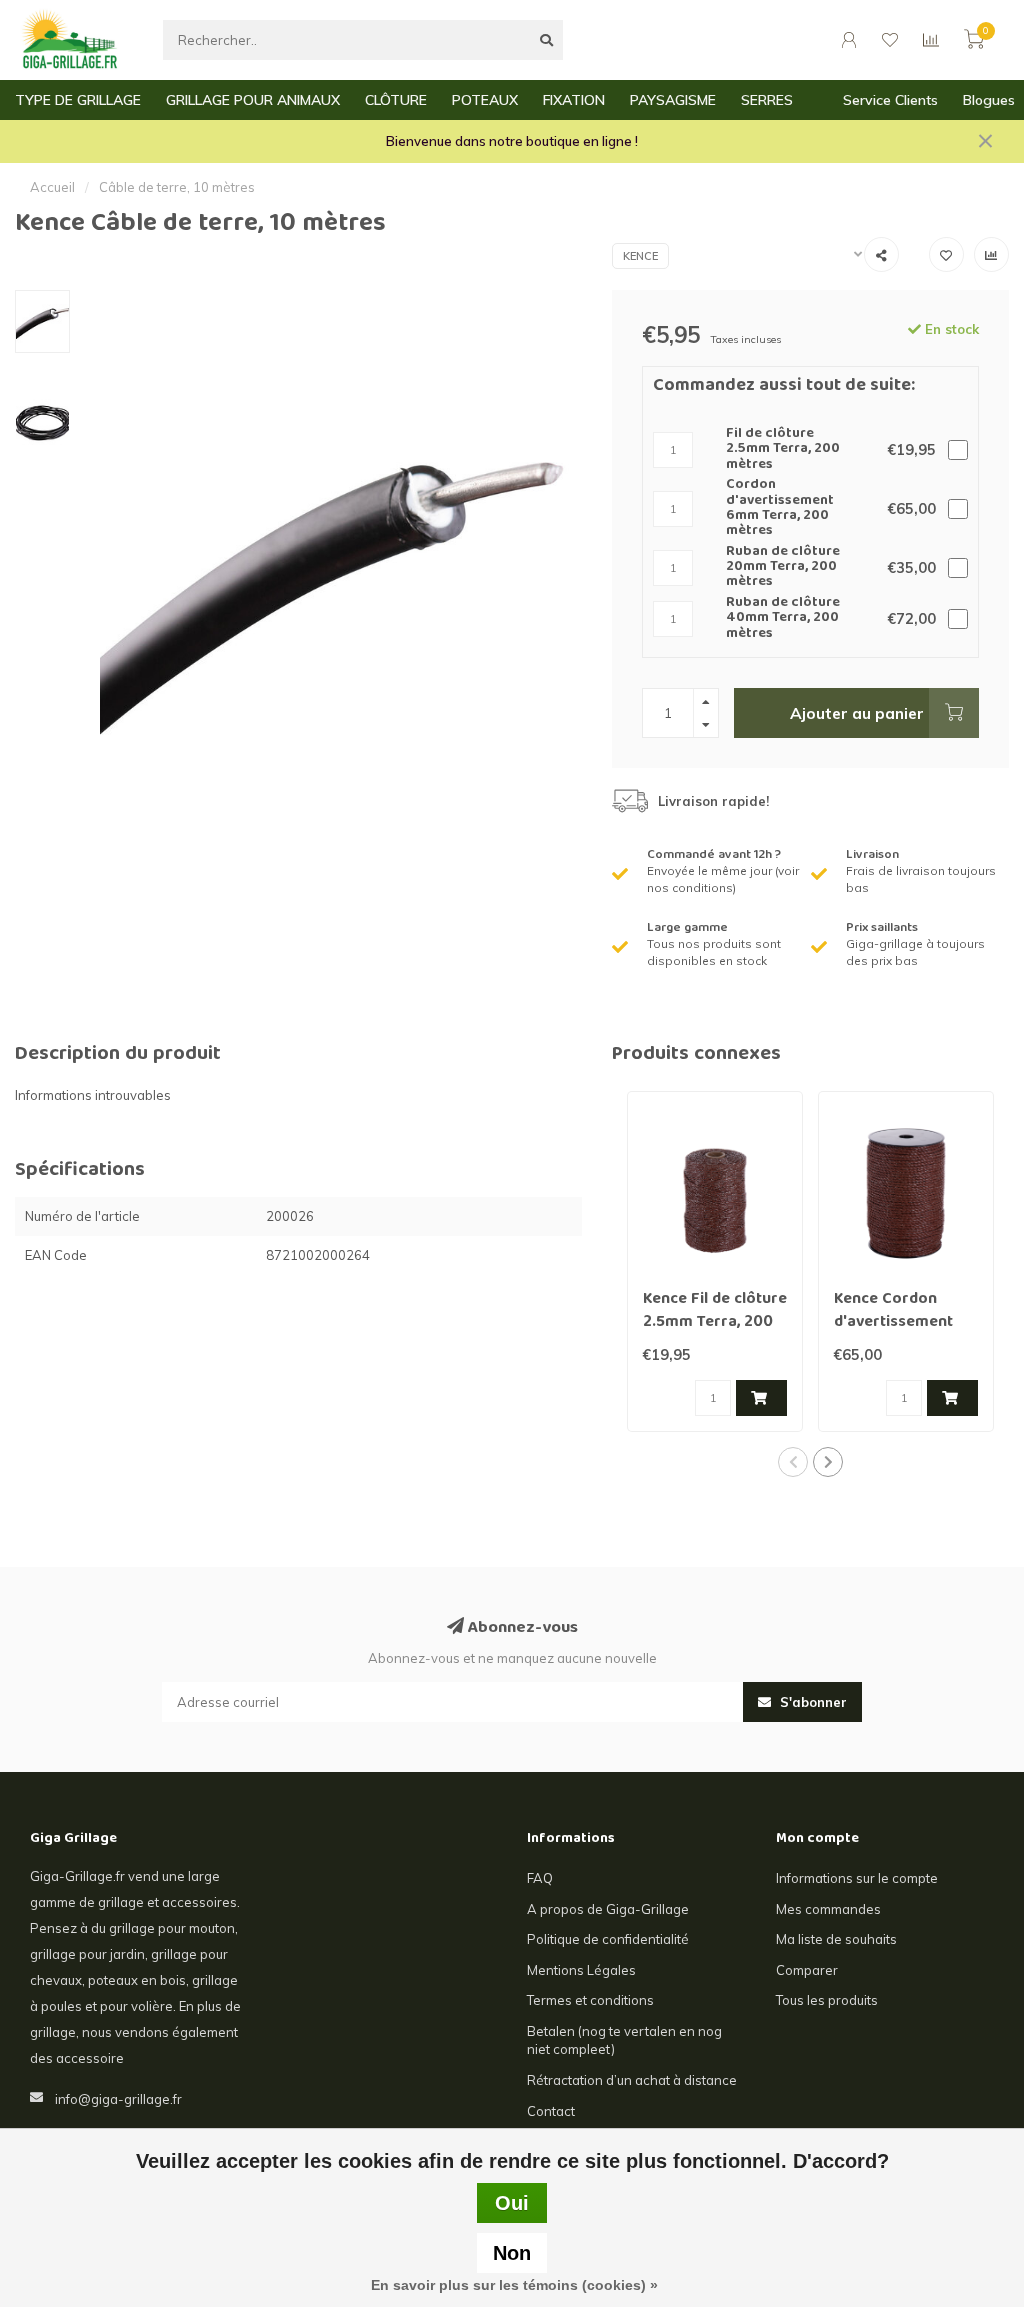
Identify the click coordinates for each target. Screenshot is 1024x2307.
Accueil (52, 187)
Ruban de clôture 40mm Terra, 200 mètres (783, 619)
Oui (512, 2203)
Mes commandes (828, 1909)
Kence (640, 256)
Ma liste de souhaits (836, 1939)
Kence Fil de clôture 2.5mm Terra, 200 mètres (715, 1323)
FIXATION (574, 100)
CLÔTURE (396, 100)
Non (512, 2253)
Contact (551, 2111)
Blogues (989, 100)
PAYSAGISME (673, 100)
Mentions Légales (581, 1970)
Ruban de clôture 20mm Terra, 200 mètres (783, 568)
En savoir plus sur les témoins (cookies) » (514, 2285)
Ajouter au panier (857, 713)
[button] (793, 1462)
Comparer (807, 1970)
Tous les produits (827, 2000)
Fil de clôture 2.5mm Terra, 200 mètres (783, 450)
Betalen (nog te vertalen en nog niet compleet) (624, 2040)
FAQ (540, 1878)
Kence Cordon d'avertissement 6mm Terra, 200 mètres (893, 1334)
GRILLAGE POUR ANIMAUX (253, 100)
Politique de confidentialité (608, 1939)
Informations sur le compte (857, 1878)
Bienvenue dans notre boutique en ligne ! (512, 141)
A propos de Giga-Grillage (608, 1909)
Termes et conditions (590, 2000)
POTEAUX (485, 100)
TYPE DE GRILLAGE (78, 100)
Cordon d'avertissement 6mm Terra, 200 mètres (780, 509)
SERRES (767, 100)
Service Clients (890, 100)
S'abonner (811, 1702)
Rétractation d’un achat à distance (632, 2080)
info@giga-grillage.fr (118, 2099)
